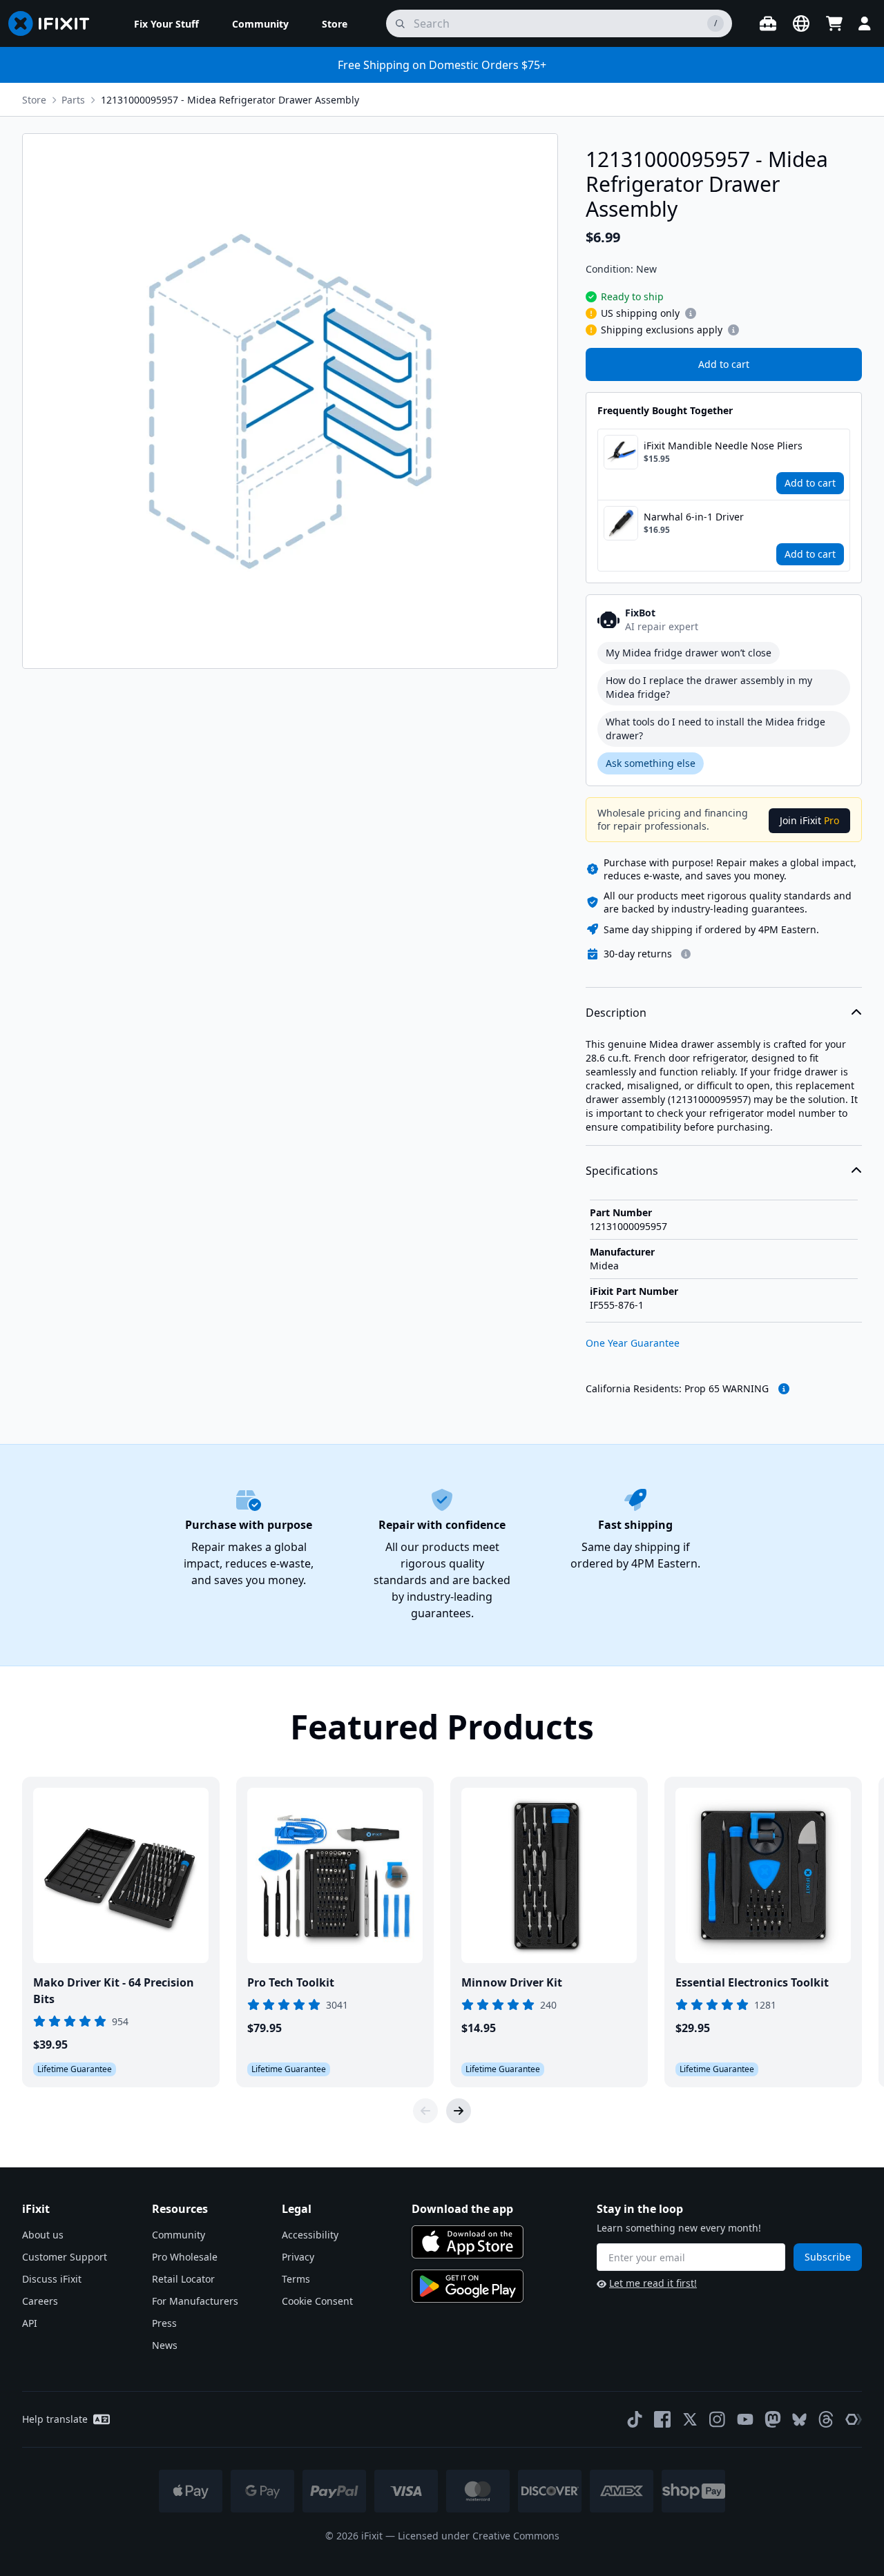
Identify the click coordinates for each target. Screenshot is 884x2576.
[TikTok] (635, 2419)
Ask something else (651, 763)
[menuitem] (166, 23)
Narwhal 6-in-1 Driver (694, 517)
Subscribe (828, 2257)
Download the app (462, 2209)
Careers (40, 2301)
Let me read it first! (653, 2283)
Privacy (298, 2257)
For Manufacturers (195, 2301)
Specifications (622, 1171)
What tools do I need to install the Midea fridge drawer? (715, 729)
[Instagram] (718, 2419)
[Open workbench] (768, 23)
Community (179, 2235)
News (165, 2345)
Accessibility (310, 2235)
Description (616, 1013)
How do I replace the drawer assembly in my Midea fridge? (709, 687)
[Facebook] (662, 2419)
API (30, 2323)
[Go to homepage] (55, 23)
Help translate (55, 2419)
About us (43, 2235)
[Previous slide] (425, 2111)
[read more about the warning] (784, 1389)
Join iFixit (809, 820)
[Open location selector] (801, 23)
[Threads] (826, 2419)
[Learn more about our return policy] (686, 954)
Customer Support (65, 2257)
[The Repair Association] (854, 2419)
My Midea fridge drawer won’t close (689, 653)
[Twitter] (690, 2419)
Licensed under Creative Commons (479, 2536)
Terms (296, 2279)
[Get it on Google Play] (468, 2286)
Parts (73, 100)
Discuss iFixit (52, 2279)
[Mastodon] (773, 2419)
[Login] (865, 23)
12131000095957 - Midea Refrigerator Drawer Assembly (230, 100)
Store (34, 100)
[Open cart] (834, 23)
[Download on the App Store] (468, 2242)
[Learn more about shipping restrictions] (691, 313)
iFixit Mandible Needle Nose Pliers (723, 446)
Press (164, 2323)
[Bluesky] (799, 2420)
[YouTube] (745, 2419)
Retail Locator (183, 2279)
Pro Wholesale (185, 2257)
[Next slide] (459, 2111)
